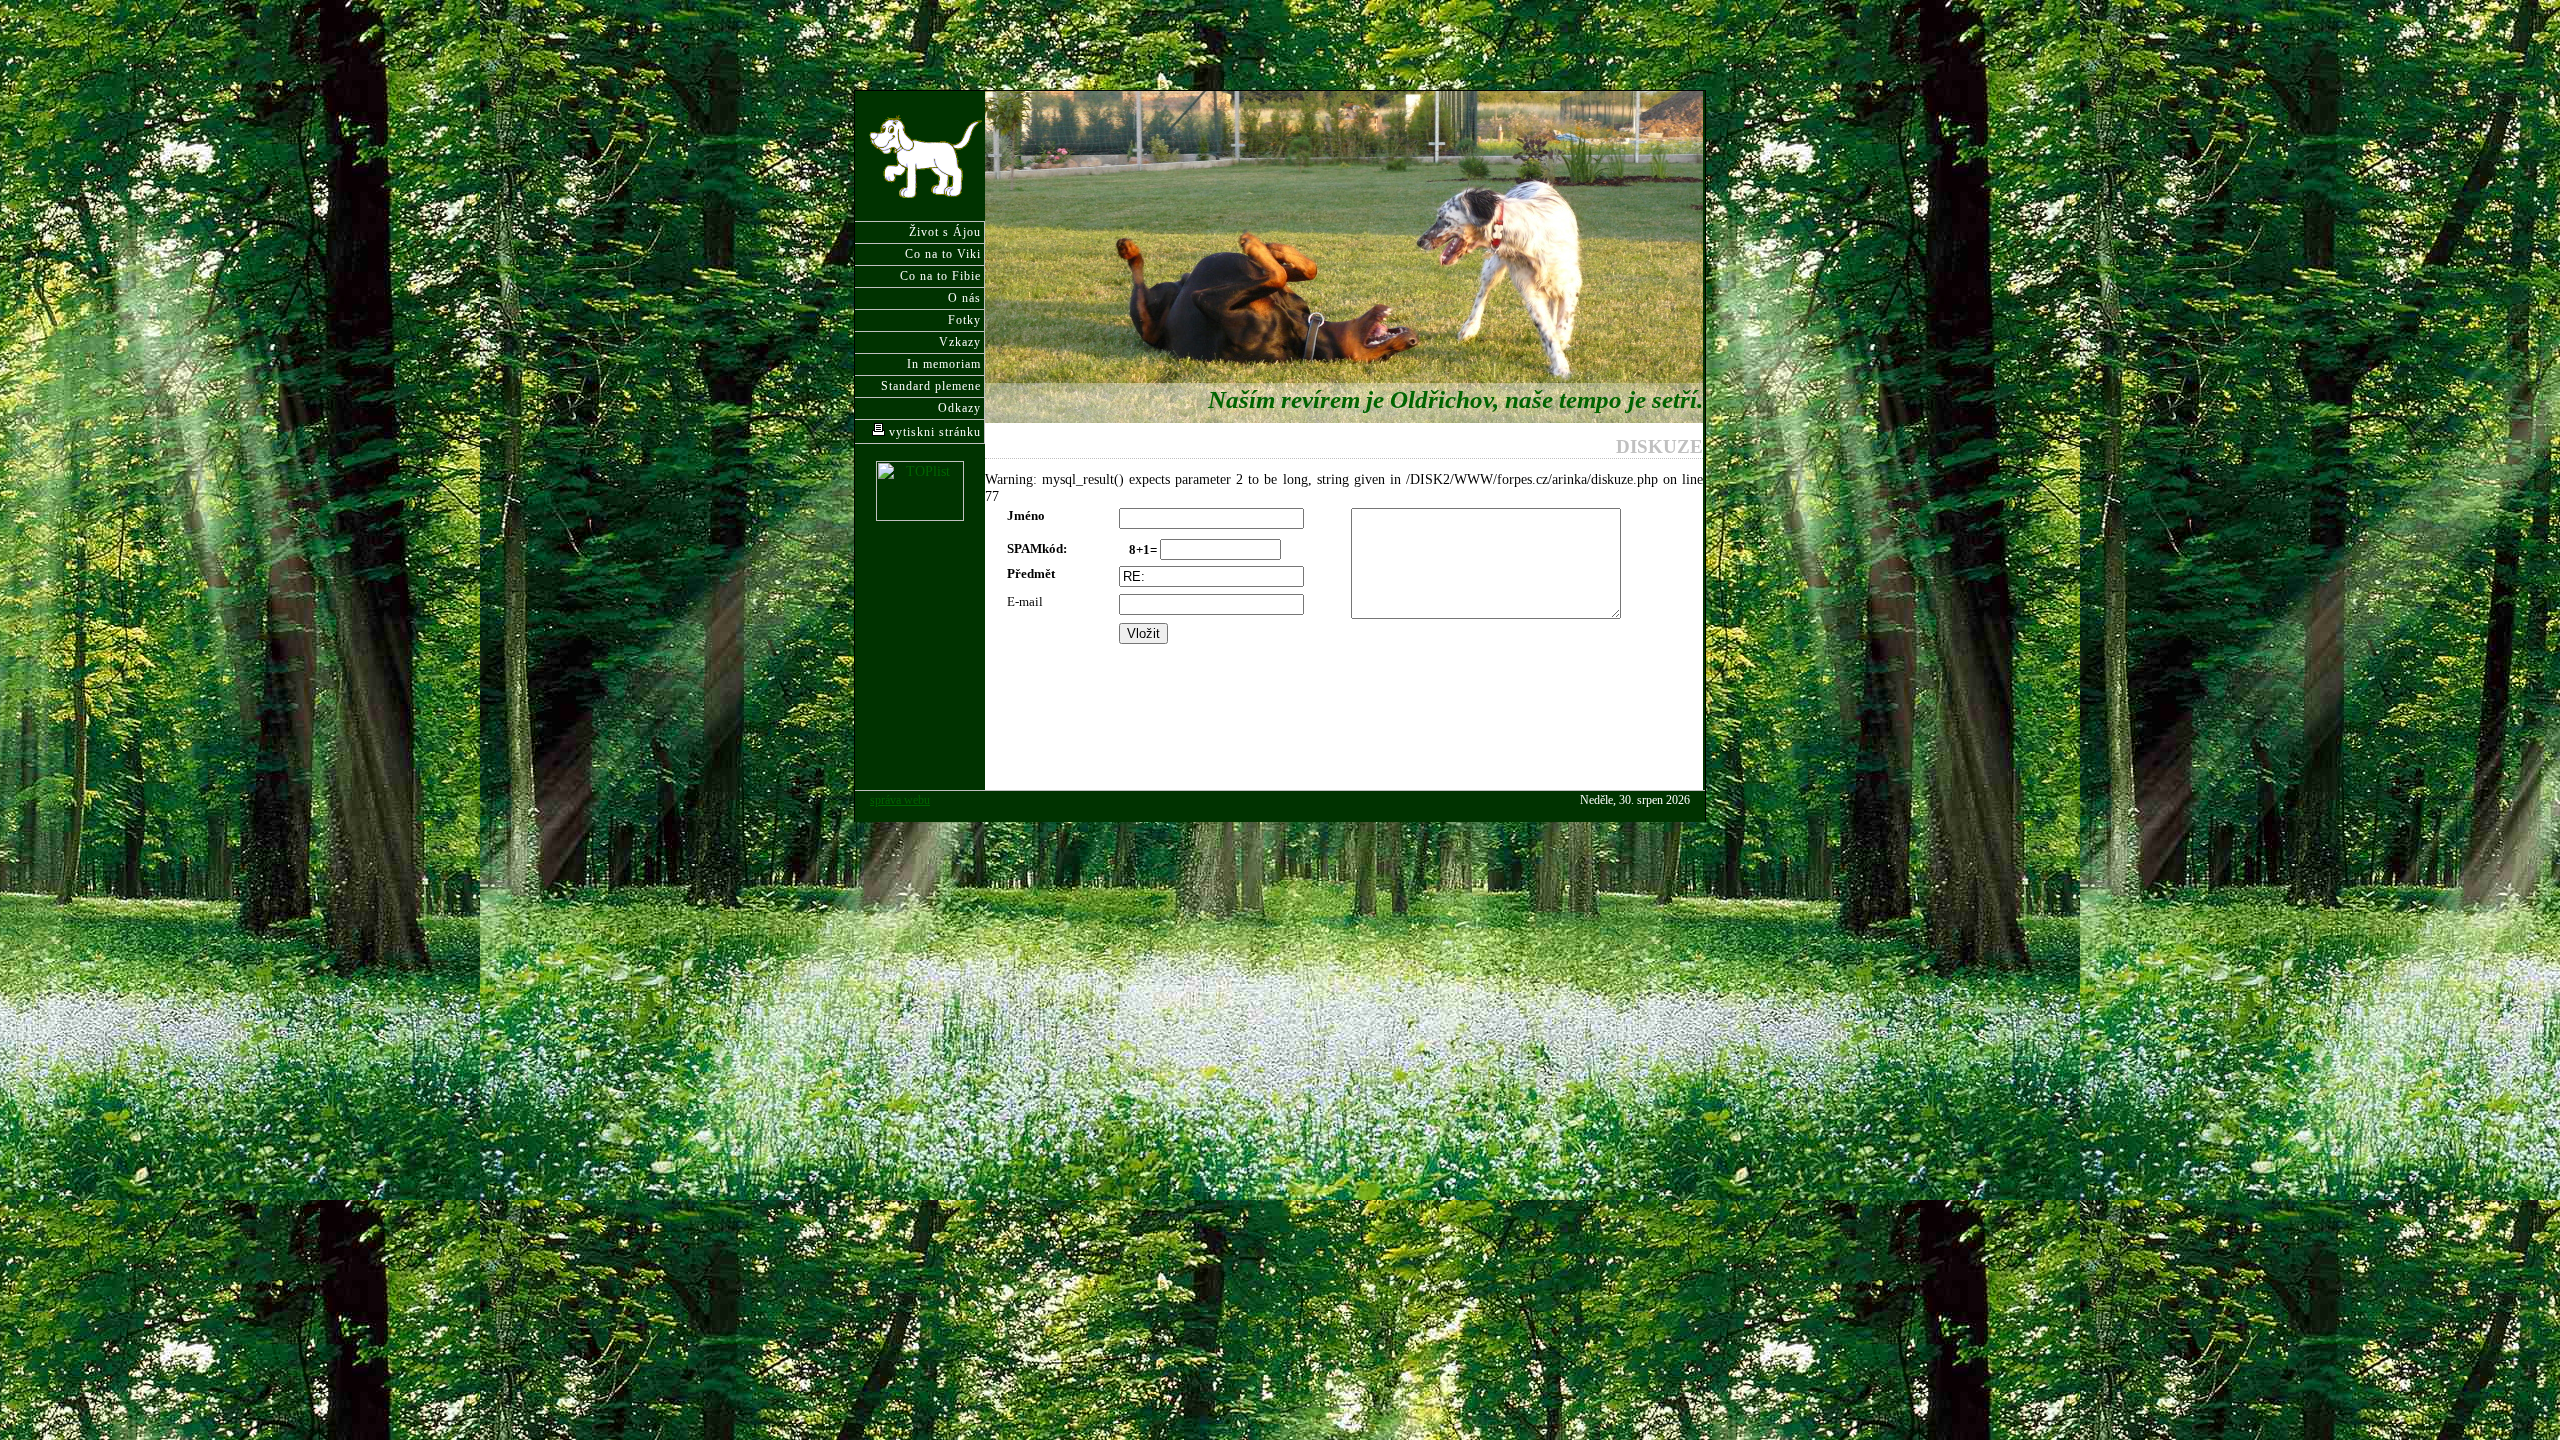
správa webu (900, 800)
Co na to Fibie (940, 276)
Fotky (964, 320)
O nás (964, 298)
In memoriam (944, 364)
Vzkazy (960, 342)
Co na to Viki (943, 254)
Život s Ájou (945, 232)
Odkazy (959, 408)
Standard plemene (931, 386)
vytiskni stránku (933, 432)
